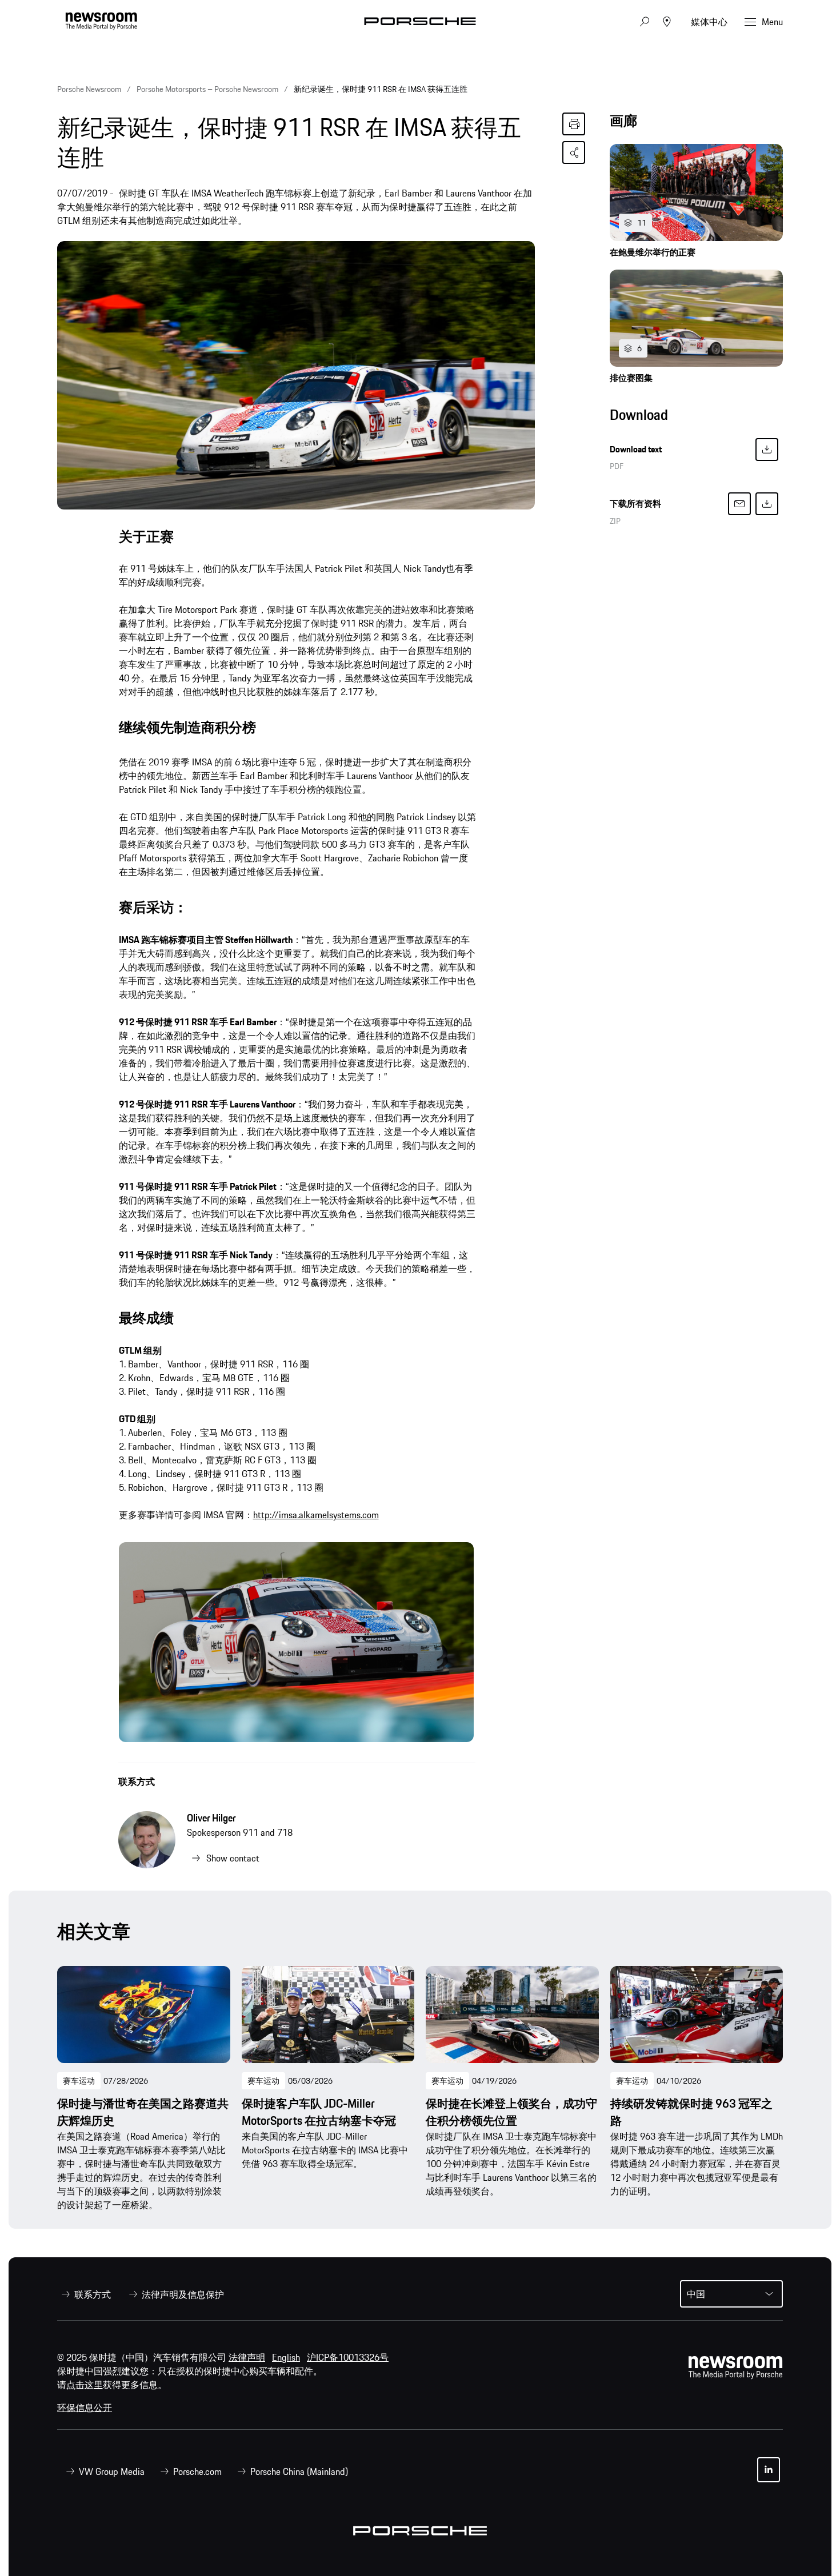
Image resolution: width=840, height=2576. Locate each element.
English (286, 2357)
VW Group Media (112, 2471)
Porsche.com (197, 2471)
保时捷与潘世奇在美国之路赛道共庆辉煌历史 (143, 2112)
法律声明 (247, 2357)
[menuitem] (84, 2294)
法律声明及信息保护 (183, 2294)
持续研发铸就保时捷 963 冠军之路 (691, 2112)
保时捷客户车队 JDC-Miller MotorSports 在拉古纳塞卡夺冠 (319, 2112)
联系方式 (137, 1781)
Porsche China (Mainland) (299, 2471)
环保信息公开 (85, 2408)
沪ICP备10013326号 (348, 2357)
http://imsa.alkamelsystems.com (316, 1515)
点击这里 (85, 2385)
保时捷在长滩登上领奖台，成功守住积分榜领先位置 (511, 2112)
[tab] (696, 124)
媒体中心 (709, 22)
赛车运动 (79, 2081)
